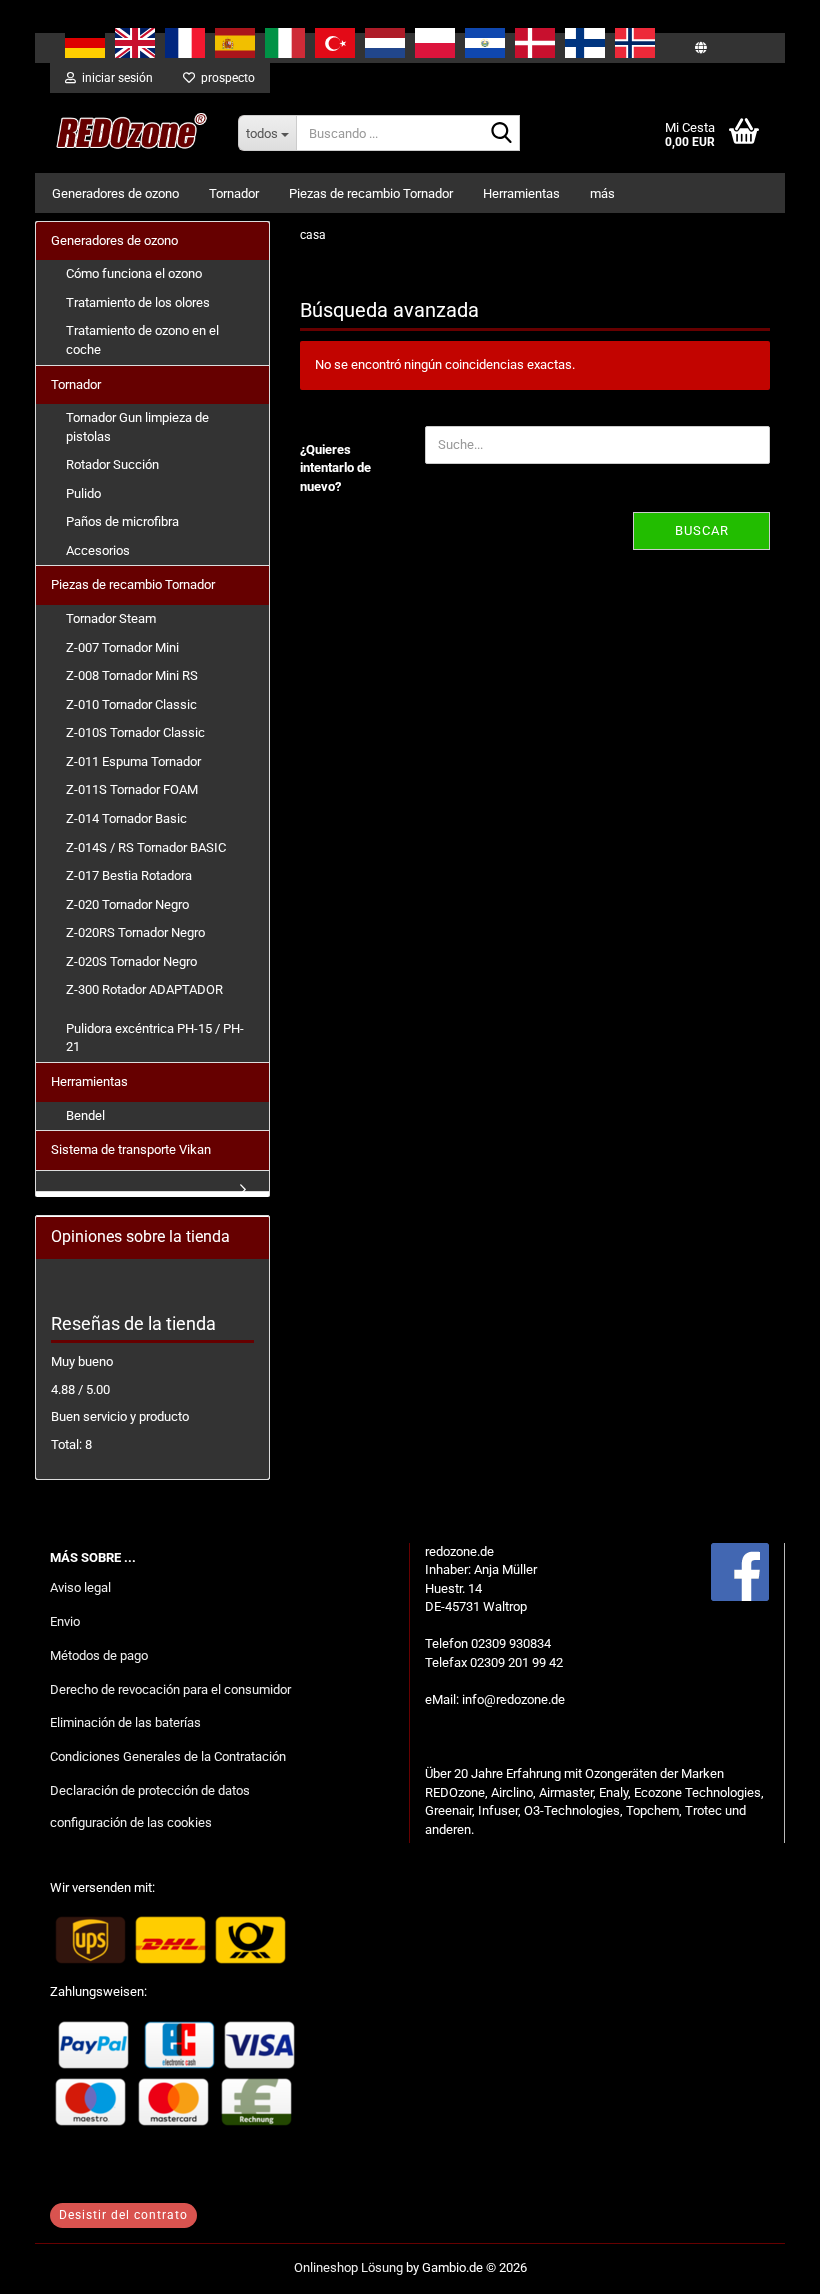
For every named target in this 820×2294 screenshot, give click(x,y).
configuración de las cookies (131, 1822)
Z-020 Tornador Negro (127, 904)
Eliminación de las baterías (125, 1722)
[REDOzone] (129, 133)
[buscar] (501, 134)
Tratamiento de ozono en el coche (142, 340)
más (602, 193)
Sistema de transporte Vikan (131, 1149)
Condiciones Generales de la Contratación (168, 1756)
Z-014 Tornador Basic (126, 818)
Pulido (83, 493)
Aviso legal (80, 1587)
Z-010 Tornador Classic (131, 704)
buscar (702, 530)
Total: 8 (71, 1444)
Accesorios (98, 550)
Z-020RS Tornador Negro (135, 932)
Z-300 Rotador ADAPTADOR (144, 989)
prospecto (225, 78)
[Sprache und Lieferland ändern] (701, 48)
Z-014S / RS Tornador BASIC (146, 847)
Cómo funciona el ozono (134, 273)
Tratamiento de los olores (138, 302)
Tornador (234, 193)
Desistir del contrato (123, 2215)
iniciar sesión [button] (114, 78)
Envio (65, 1621)
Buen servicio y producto (120, 1416)
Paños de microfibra (122, 521)
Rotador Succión (112, 464)
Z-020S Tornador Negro (131, 961)
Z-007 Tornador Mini (122, 647)
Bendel (85, 1115)
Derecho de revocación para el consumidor (170, 1689)
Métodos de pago (99, 1655)
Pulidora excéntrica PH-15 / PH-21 (155, 1038)
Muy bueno (82, 1361)
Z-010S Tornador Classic (135, 732)
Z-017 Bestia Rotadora (129, 875)
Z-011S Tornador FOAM (132, 789)
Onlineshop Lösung (348, 2267)
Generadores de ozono (115, 193)
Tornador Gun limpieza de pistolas (137, 427)
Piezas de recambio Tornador (371, 193)
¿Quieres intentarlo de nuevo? (335, 468)
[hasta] (765, 2264)
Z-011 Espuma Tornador (133, 761)
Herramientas (521, 193)
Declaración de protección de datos (150, 1790)
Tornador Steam (111, 618)
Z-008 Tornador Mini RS (132, 675)
